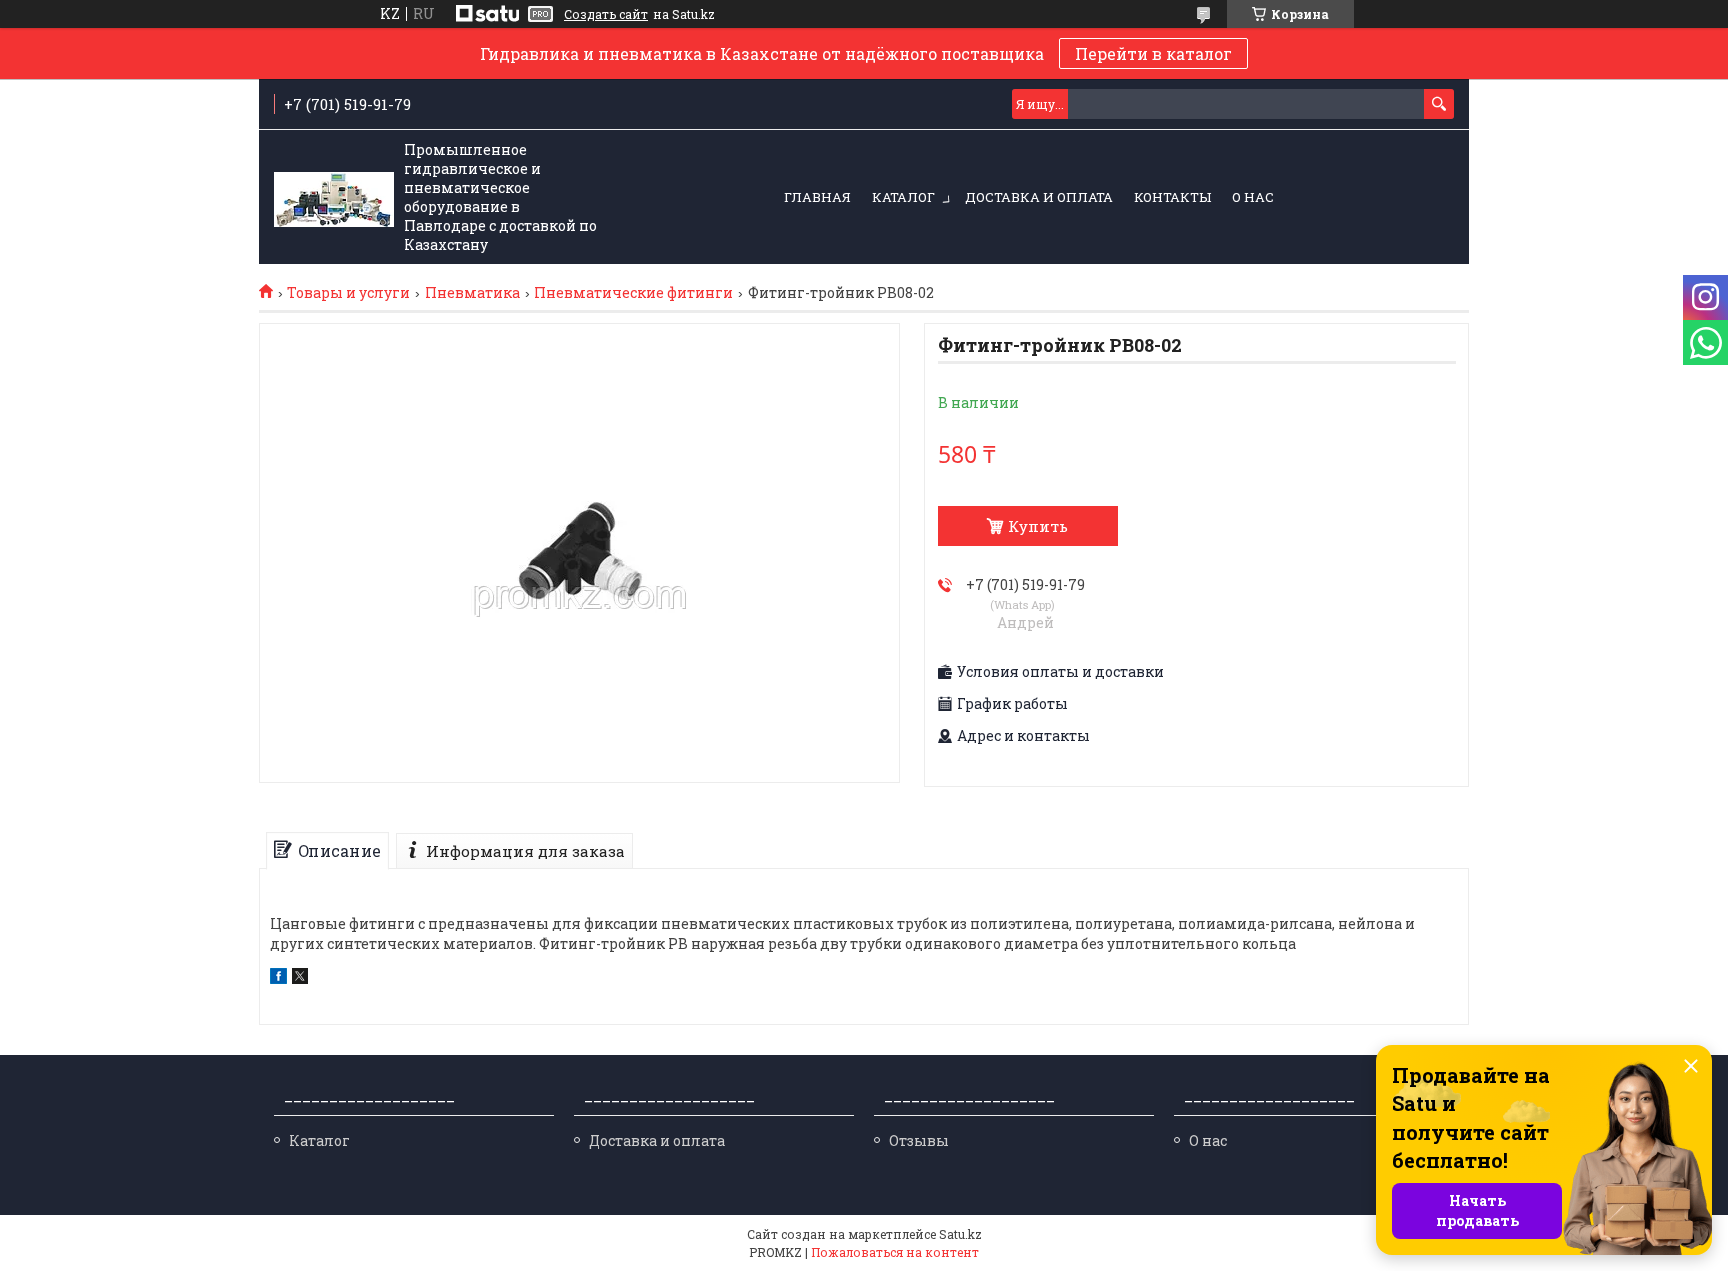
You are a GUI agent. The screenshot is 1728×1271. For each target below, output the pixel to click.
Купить (1038, 526)
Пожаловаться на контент (895, 1252)
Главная (817, 197)
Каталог (903, 197)
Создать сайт (606, 14)
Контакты (1172, 197)
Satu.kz (960, 1234)
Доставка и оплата (1039, 197)
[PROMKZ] (334, 198)
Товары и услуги (348, 293)
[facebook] (278, 978)
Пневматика (472, 293)
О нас (1253, 197)
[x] (300, 978)
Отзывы (919, 1140)
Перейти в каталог (1153, 53)
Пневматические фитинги (633, 293)
